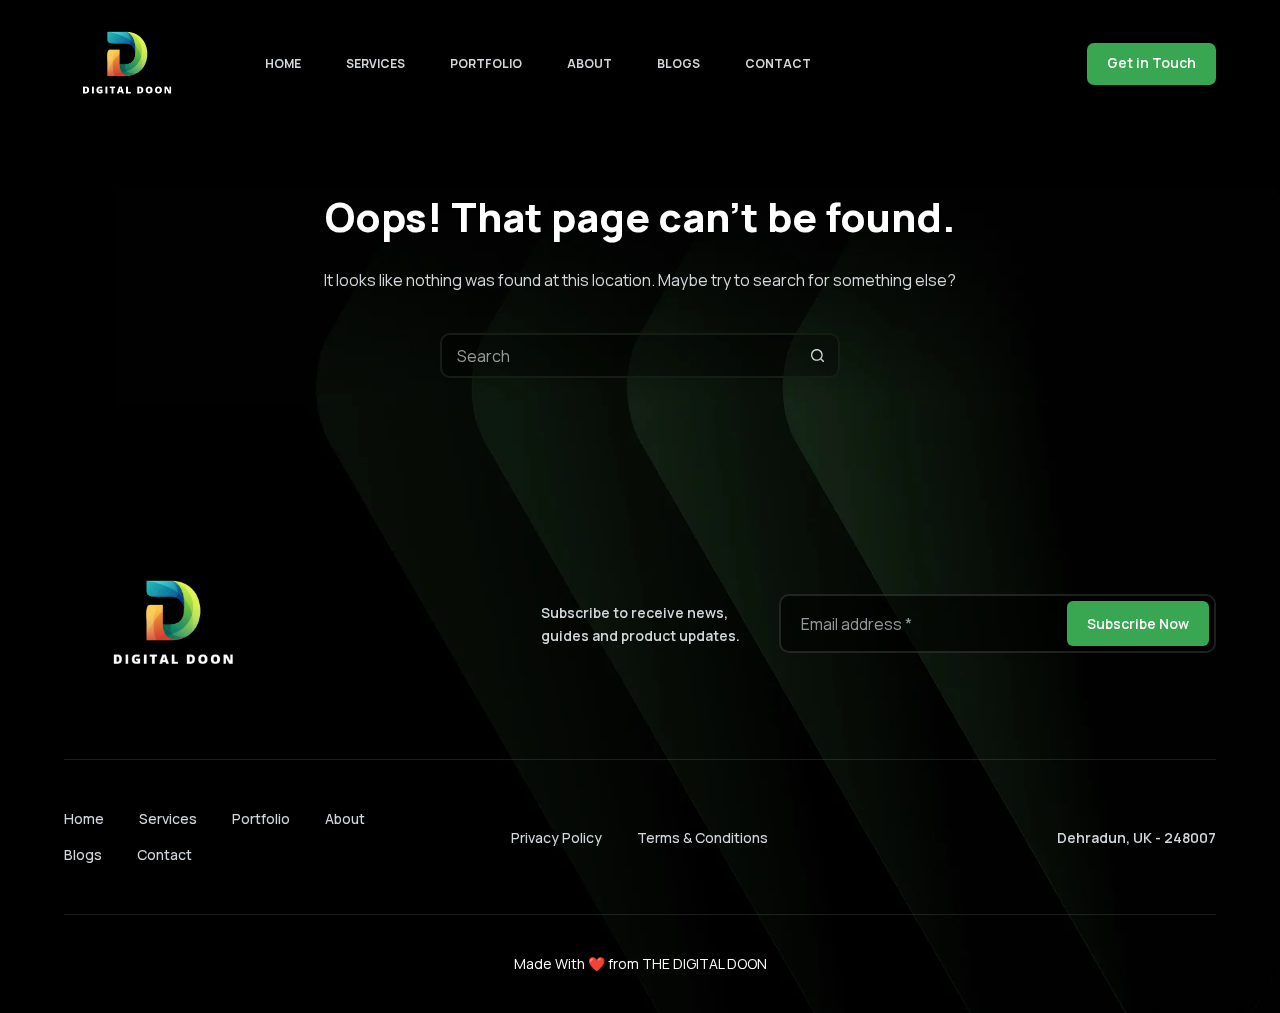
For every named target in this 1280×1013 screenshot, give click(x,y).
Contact (778, 63)
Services (375, 63)
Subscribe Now (1138, 623)
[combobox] (619, 355)
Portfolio (486, 63)
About (589, 63)
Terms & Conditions (702, 837)
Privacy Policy (556, 837)
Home (283, 63)
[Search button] (817, 355)
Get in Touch (1151, 62)
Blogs (678, 63)
